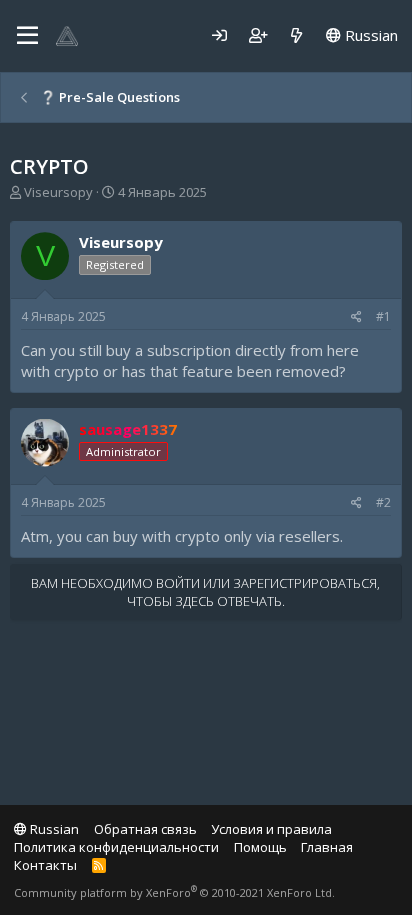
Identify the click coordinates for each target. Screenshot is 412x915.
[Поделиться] (356, 317)
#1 (383, 316)
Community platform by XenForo (174, 892)
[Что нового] (296, 35)
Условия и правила (271, 829)
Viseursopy (58, 192)
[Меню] (27, 36)
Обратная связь (145, 829)
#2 (383, 502)
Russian (369, 35)
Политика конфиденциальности (116, 847)
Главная (327, 847)
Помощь (260, 847)
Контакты (45, 865)
